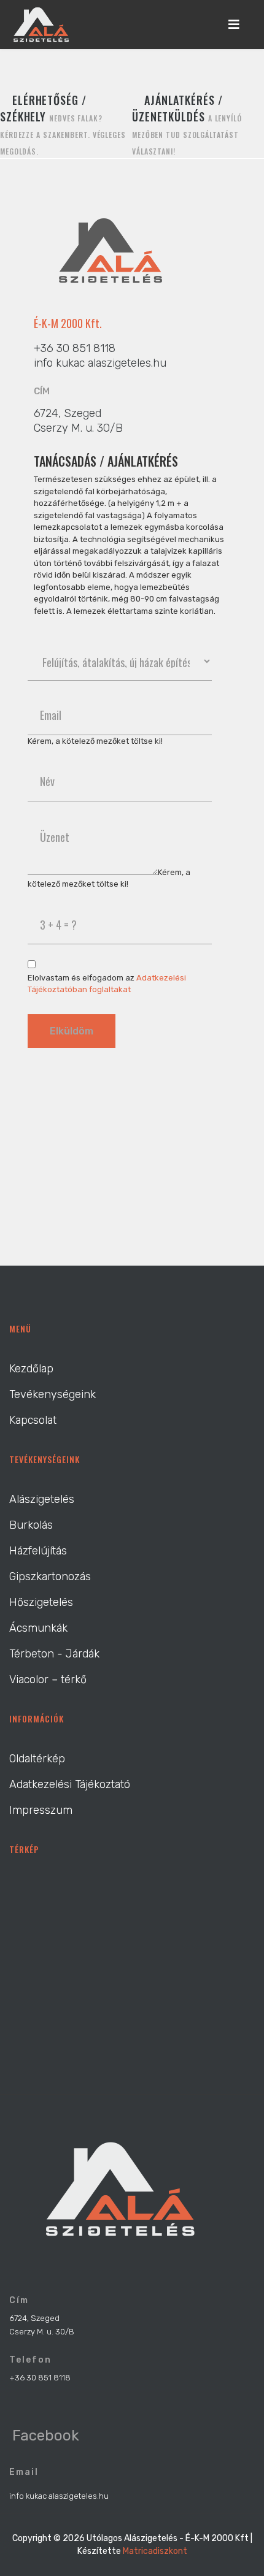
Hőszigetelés (41, 1602)
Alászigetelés (42, 1499)
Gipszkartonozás (50, 1577)
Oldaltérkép (37, 1759)
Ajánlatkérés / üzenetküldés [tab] (187, 124)
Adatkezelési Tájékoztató (70, 1784)
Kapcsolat (33, 1420)
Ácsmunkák (38, 1628)
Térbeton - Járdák (54, 1654)
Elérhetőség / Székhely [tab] (63, 124)
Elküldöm (72, 1031)
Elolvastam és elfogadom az (107, 984)
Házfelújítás (38, 1551)
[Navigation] (234, 25)
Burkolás (31, 1525)
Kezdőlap (31, 1369)
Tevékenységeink (52, 1394)
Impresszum (41, 1810)
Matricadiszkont (155, 2551)
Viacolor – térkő (48, 1680)
